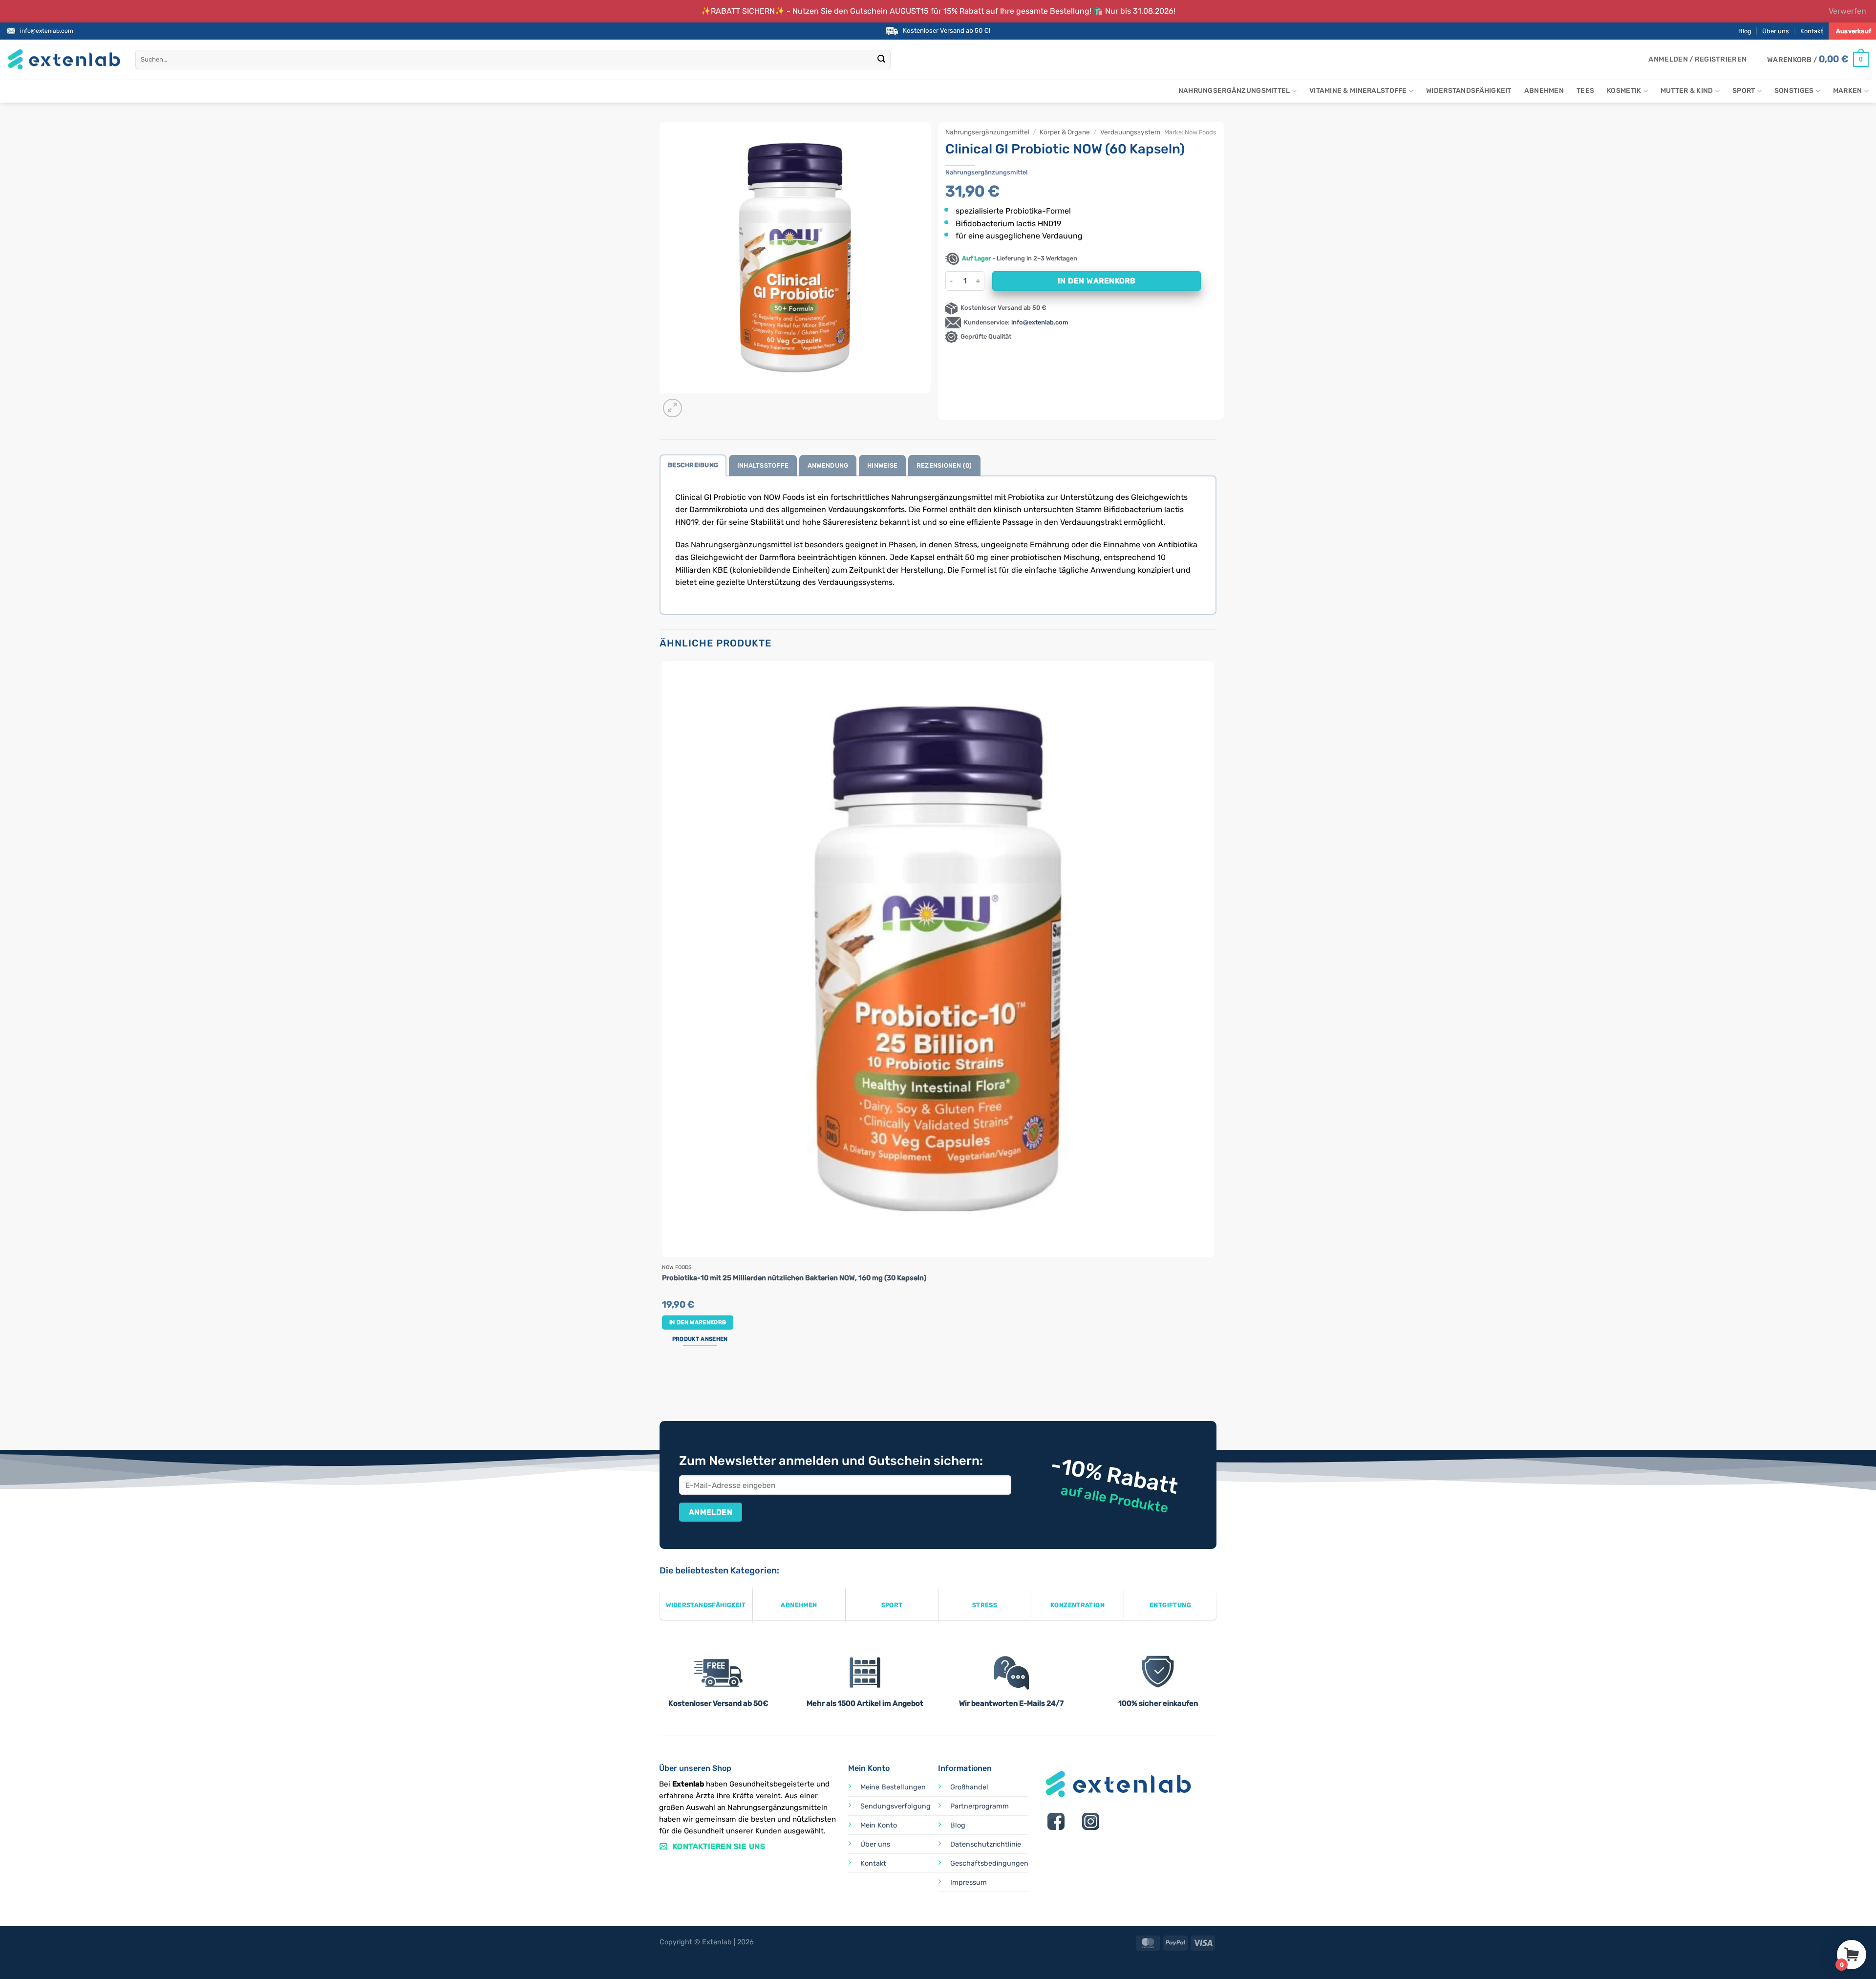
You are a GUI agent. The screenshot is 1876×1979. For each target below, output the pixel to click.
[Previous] (664, 1384)
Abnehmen (1544, 91)
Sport (1744, 91)
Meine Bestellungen (893, 1787)
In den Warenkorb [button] (698, 1322)
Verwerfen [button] (1847, 11)
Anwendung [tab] (828, 465)
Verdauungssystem (1130, 132)
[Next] (696, 403)
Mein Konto (879, 1825)
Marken (1848, 91)
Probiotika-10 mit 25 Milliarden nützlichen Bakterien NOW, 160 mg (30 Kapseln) (794, 1278)
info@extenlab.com (47, 31)
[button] (1697, 60)
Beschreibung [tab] (693, 465)
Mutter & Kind (1687, 91)
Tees (1585, 91)
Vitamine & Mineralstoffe (1358, 91)
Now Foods (1201, 132)
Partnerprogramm (980, 1806)
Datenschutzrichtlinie (986, 1844)
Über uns (1776, 31)
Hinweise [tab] (882, 465)
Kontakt (1812, 31)
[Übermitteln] (882, 60)
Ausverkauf (1854, 31)
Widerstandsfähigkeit (1469, 91)
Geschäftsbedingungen (989, 1863)
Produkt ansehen (700, 1339)
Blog (1745, 31)
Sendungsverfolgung (895, 1806)
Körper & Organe (1065, 132)
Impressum (969, 1882)
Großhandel (969, 1787)
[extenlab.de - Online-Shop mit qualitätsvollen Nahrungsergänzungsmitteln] (64, 59)
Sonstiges (1794, 91)
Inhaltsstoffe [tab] (763, 465)
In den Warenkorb (1097, 281)
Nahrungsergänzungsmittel (1234, 91)
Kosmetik (1624, 91)
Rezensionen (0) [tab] (944, 465)
